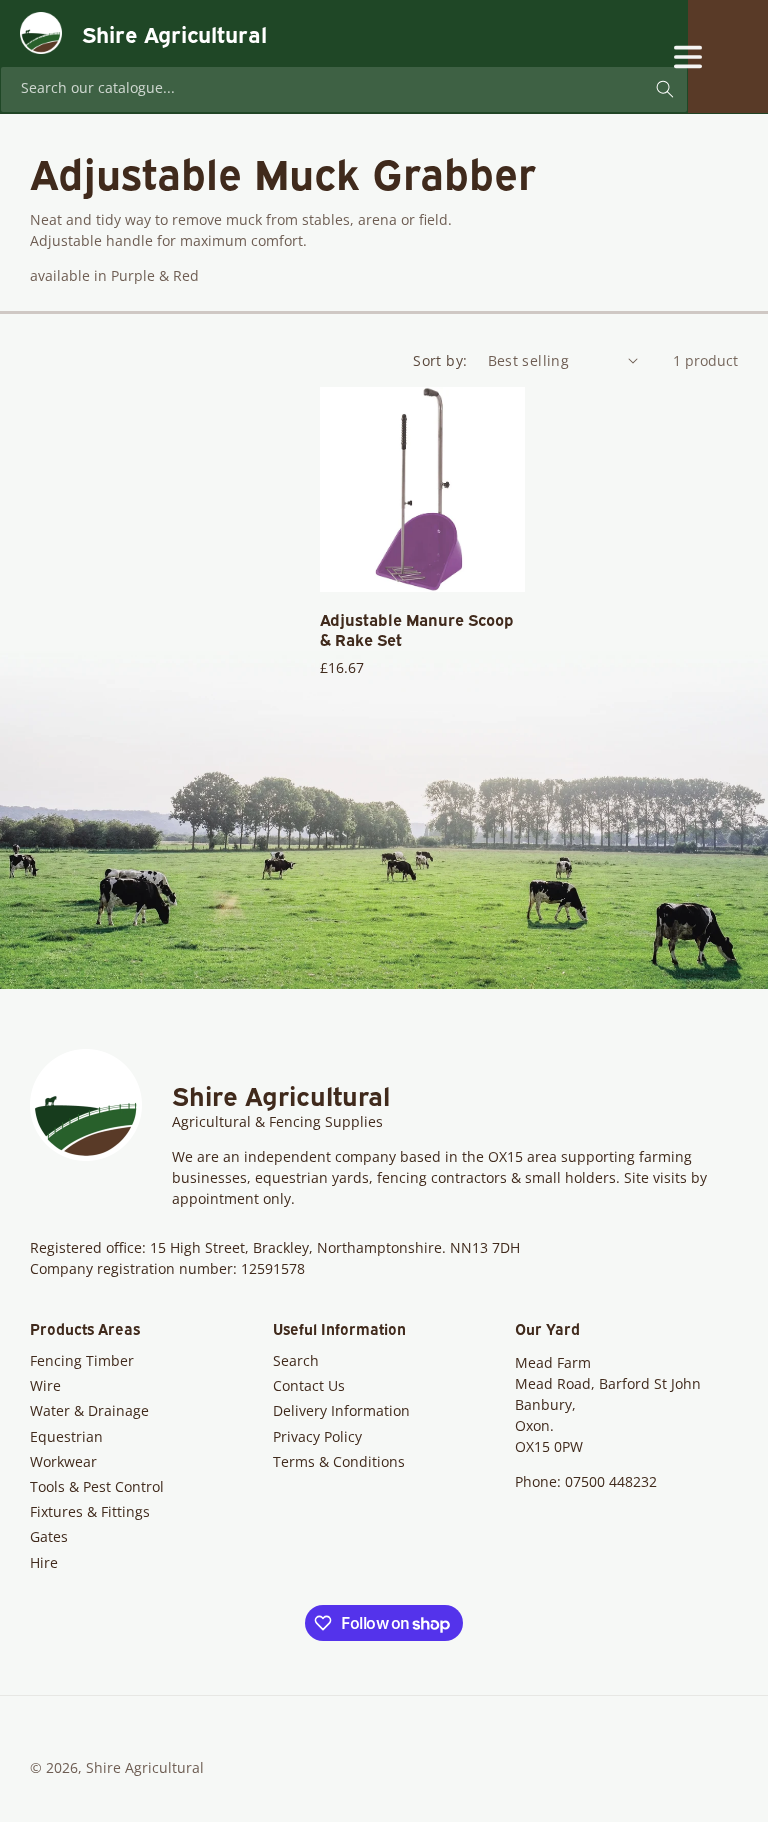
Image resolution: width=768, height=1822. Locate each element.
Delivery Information (341, 1410)
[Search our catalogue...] (665, 89)
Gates (49, 1536)
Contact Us (309, 1385)
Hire (44, 1562)
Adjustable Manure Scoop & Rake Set (417, 630)
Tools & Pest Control (97, 1486)
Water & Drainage (89, 1410)
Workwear (63, 1461)
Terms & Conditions (339, 1461)
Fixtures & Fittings (90, 1511)
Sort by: (440, 360)
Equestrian (66, 1436)
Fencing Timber (82, 1360)
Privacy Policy (317, 1436)
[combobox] (344, 89)
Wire (45, 1385)
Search (296, 1360)
